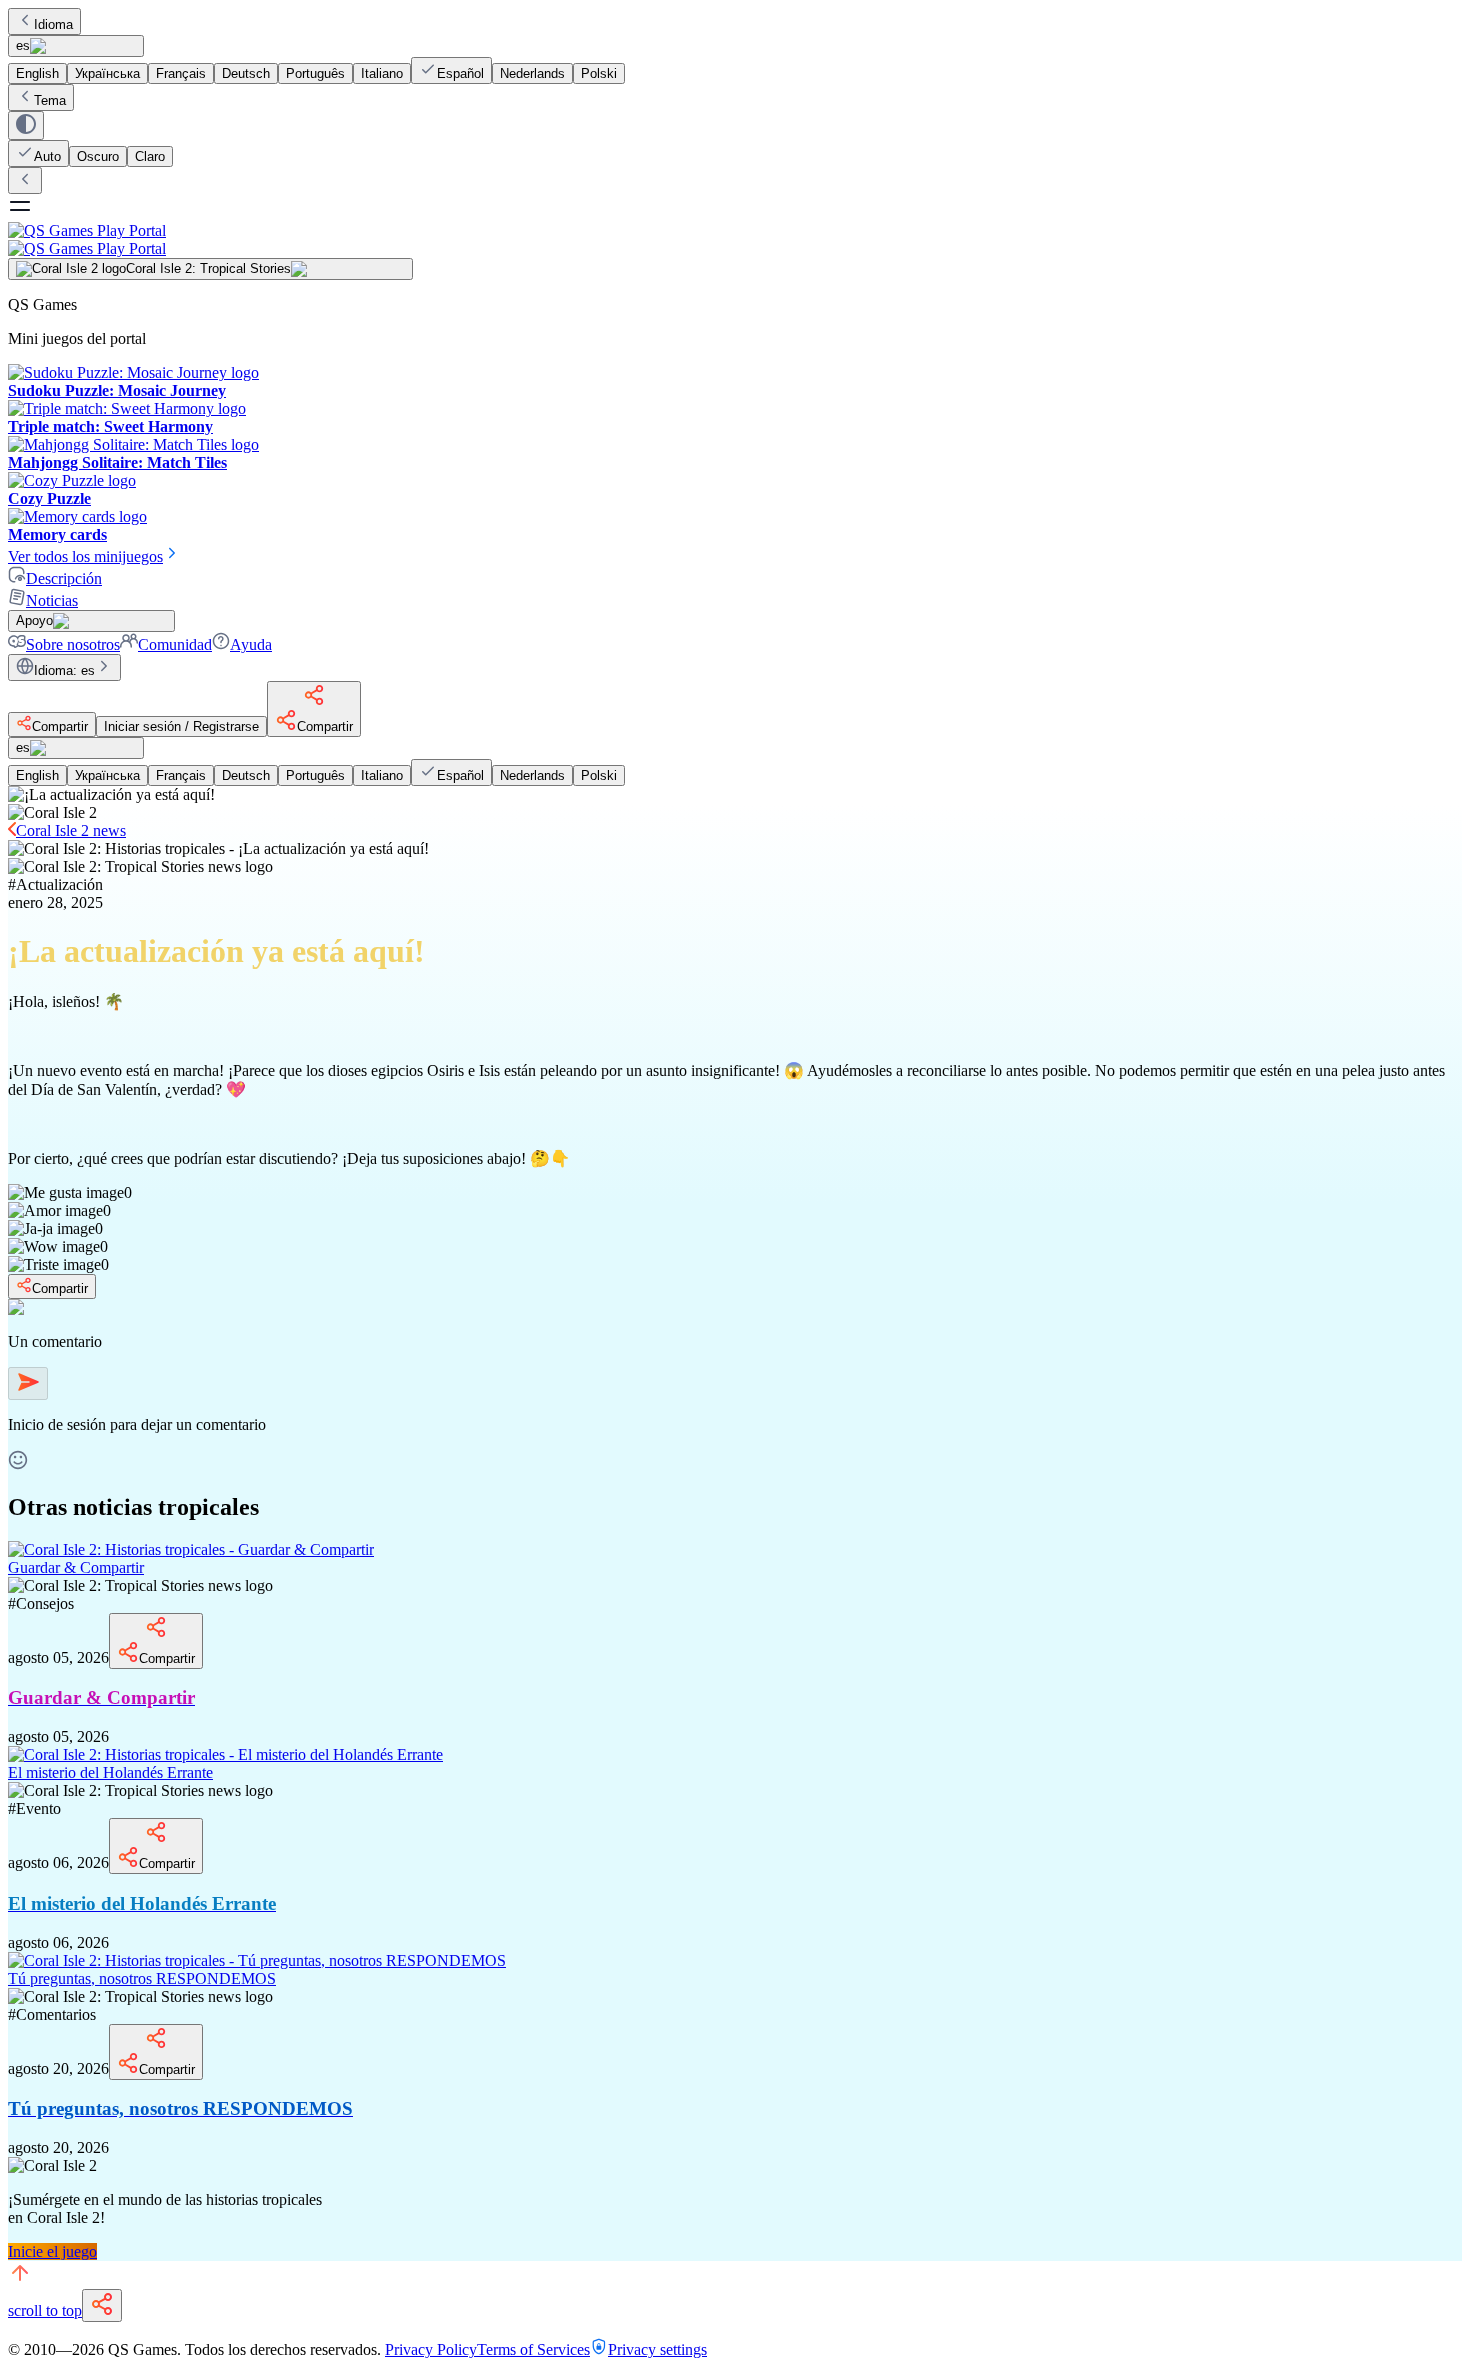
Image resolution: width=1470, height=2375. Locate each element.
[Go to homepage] (735, 239)
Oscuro (98, 156)
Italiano (382, 73)
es (23, 45)
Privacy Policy (431, 2349)
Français (181, 73)
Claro (150, 156)
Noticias (52, 600)
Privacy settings (657, 2349)
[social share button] (102, 2305)
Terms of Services (533, 2349)
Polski (599, 73)
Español (460, 73)
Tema (50, 100)
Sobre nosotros (73, 644)
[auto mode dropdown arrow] (26, 125)
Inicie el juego (52, 2251)
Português (315, 73)
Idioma (53, 24)
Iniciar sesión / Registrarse (181, 726)
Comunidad (175, 644)
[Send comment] (28, 1383)
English (37, 73)
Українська (107, 73)
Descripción (64, 578)
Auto (47, 156)
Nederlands (532, 73)
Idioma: (64, 670)
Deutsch (246, 73)
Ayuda (251, 644)
